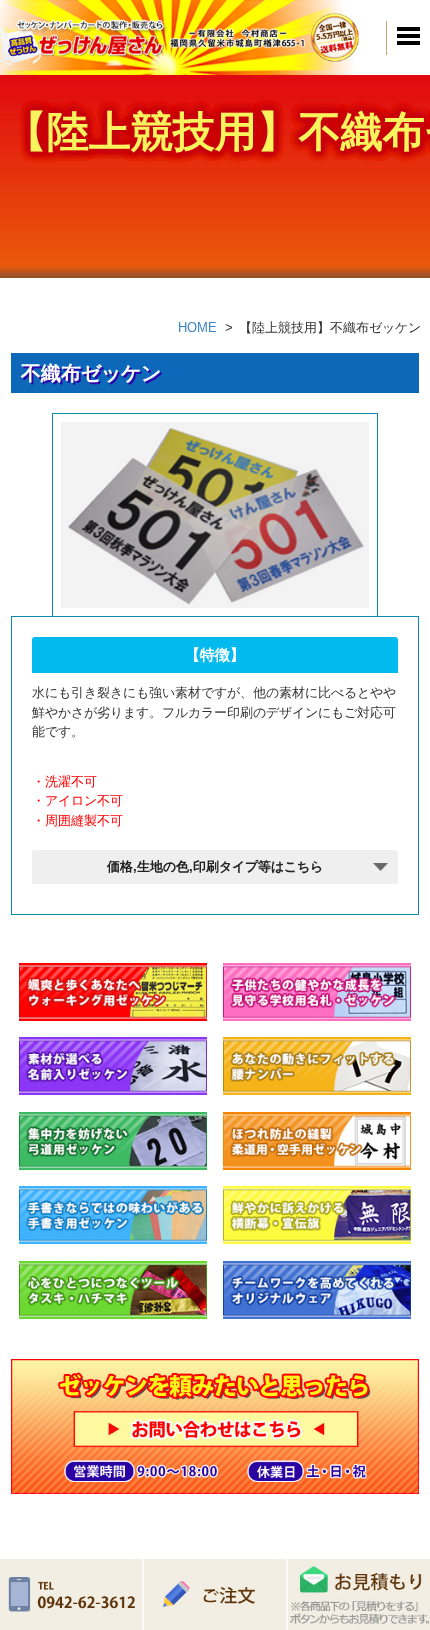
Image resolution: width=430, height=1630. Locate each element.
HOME (197, 327)
